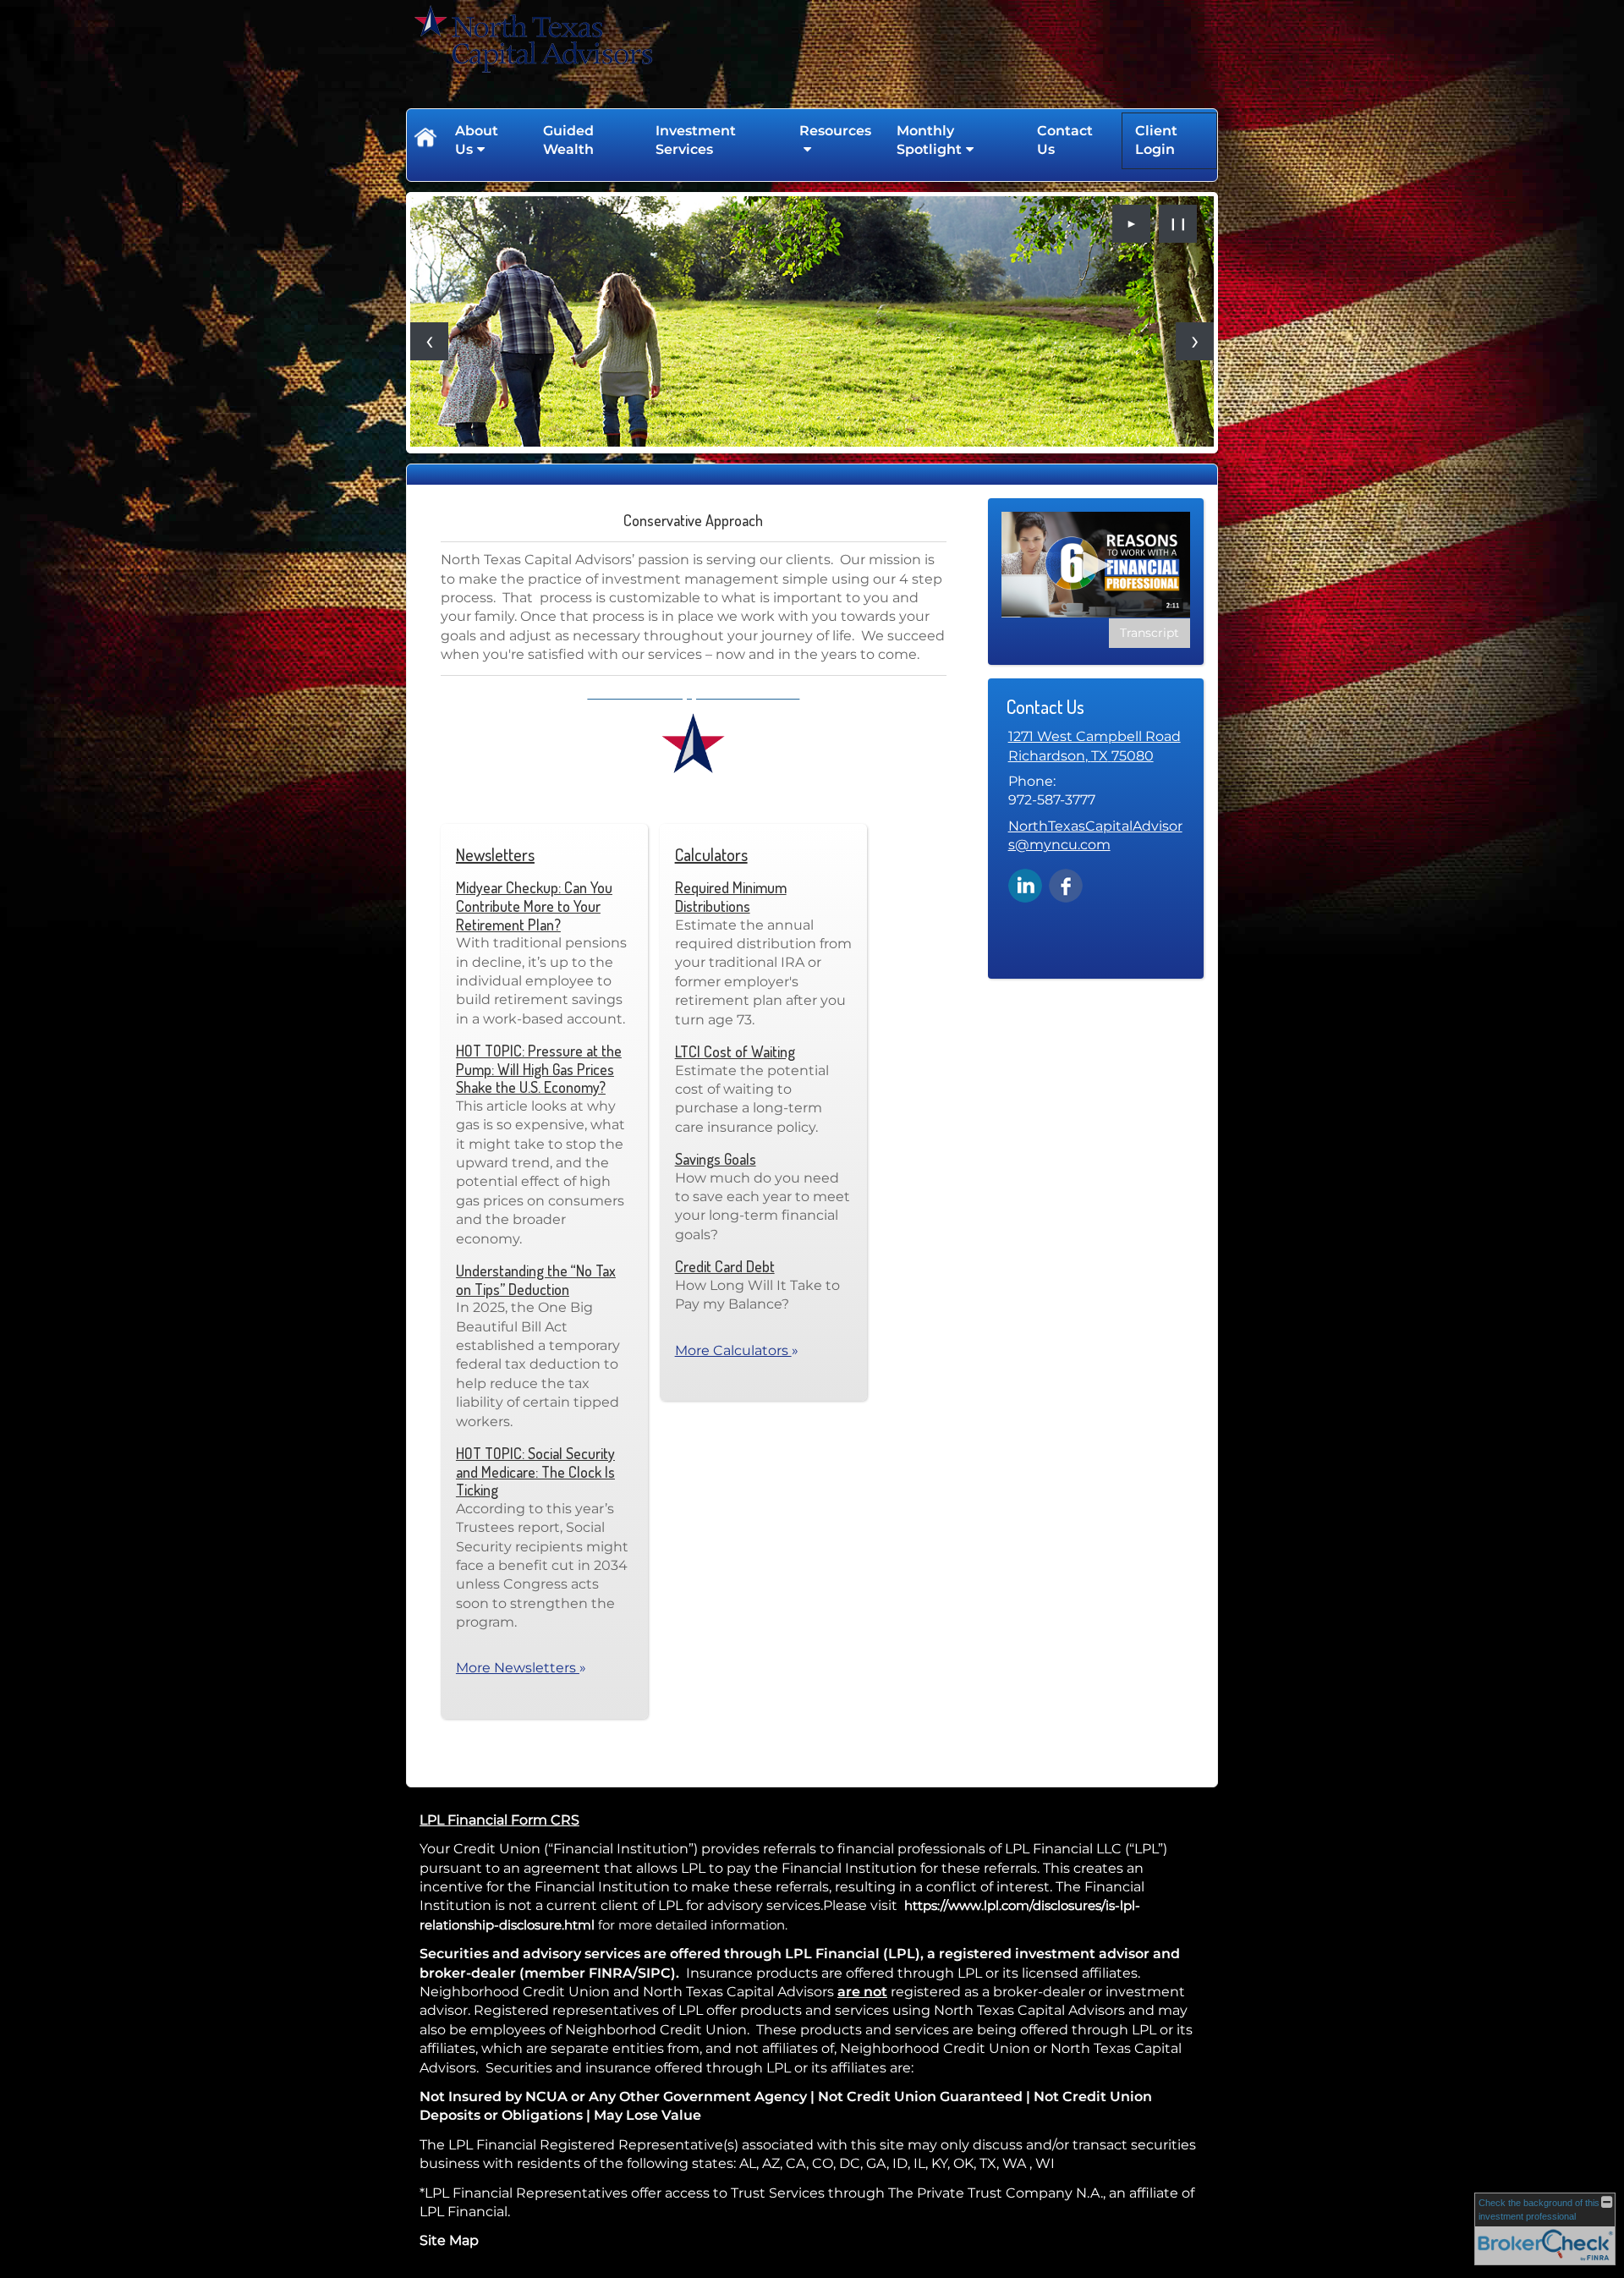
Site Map (449, 2240)
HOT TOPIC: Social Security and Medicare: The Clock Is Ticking (535, 1471)
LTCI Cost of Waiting (735, 1051)
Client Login (1156, 140)
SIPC (654, 1973)
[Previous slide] (429, 341)
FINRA (611, 1973)
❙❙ (1178, 223)
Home (425, 140)
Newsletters (495, 854)
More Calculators (737, 1350)
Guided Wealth (568, 140)
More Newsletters (521, 1668)
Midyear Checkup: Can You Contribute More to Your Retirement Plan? (534, 906)
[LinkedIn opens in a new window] (1025, 884)
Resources (835, 131)
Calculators (711, 854)
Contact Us (1065, 140)
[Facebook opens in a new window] (1066, 884)
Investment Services (696, 140)
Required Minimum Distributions (731, 897)
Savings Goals (716, 1159)
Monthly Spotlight (929, 140)
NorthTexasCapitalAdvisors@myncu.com (1095, 835)
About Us (477, 140)
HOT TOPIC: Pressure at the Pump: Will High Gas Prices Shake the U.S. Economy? (539, 1069)
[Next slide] (1195, 341)
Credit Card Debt (725, 1266)
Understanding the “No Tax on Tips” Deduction (536, 1280)
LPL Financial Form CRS (499, 1820)
